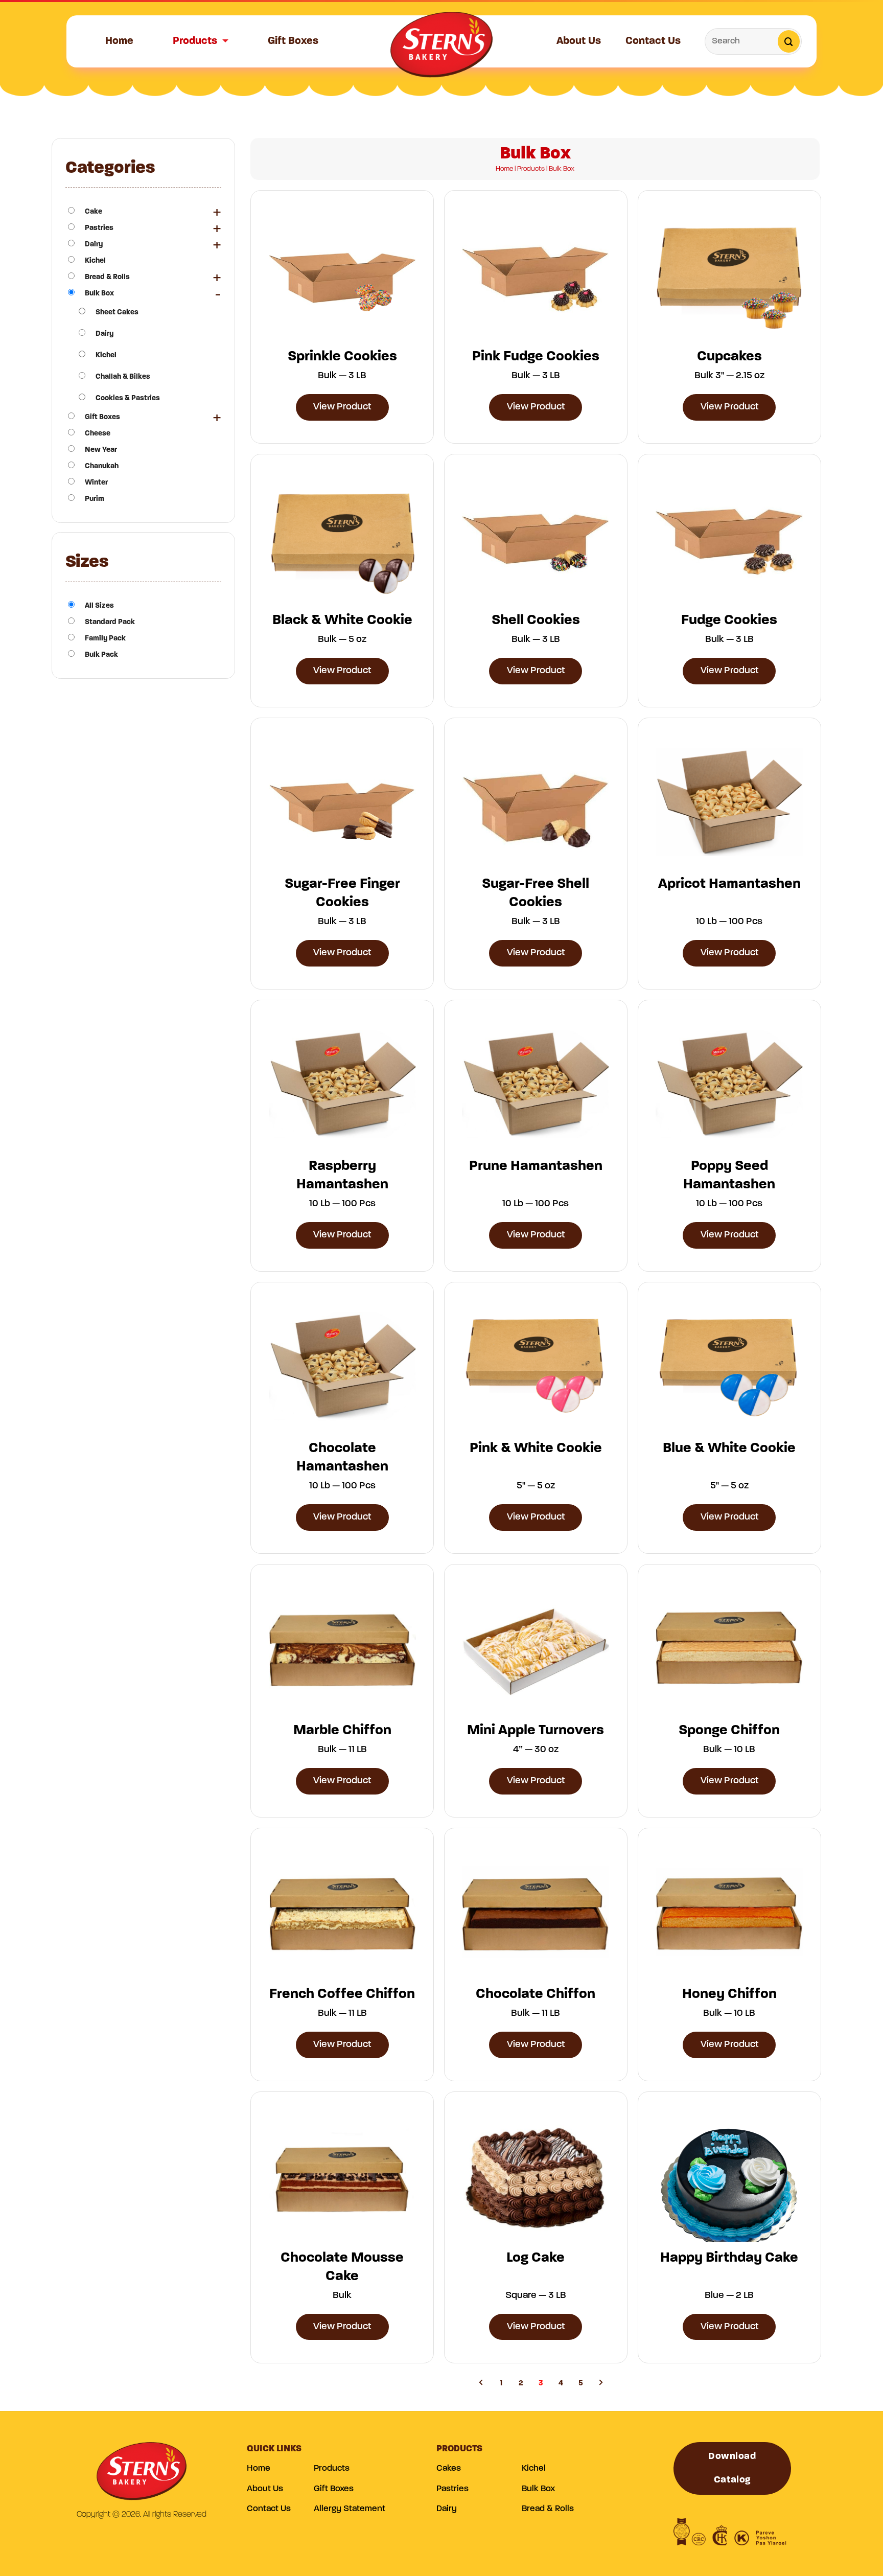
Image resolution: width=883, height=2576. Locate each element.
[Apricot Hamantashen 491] (729, 802)
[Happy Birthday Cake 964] (729, 2176)
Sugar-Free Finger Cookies (342, 893)
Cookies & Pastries (128, 398)
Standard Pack (110, 622)
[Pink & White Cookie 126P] (536, 1366)
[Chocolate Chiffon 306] (536, 1912)
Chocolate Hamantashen (342, 1458)
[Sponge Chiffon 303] (729, 1648)
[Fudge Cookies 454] (729, 538)
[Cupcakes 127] (729, 275)
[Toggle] (217, 212)
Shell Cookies (536, 620)
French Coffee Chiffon (342, 1994)
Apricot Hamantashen (729, 884)
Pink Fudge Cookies (536, 357)
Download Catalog (732, 2468)
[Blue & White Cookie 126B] (729, 1366)
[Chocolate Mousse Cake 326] (342, 2176)
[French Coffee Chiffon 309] (342, 1912)
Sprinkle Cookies (342, 357)
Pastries (99, 228)
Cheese (98, 434)
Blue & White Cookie (729, 1448)
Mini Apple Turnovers (536, 1731)
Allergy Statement (350, 2509)
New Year (101, 450)
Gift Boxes (293, 41)
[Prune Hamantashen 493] (536, 1084)
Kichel (95, 261)
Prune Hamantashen (536, 1166)
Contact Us (653, 41)
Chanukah (102, 466)
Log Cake (536, 2258)
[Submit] (789, 41)
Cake (94, 212)
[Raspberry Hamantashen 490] (342, 1084)
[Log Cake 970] (536, 2176)
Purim (95, 499)
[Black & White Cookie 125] (342, 538)
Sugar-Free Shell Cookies (536, 893)
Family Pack (105, 639)
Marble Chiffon (342, 1731)
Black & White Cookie (342, 620)
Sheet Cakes (117, 313)
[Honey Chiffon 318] (729, 1912)
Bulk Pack (101, 655)
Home (119, 41)
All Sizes (99, 606)
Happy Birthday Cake (729, 2258)
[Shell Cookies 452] (536, 538)
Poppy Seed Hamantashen (729, 1176)
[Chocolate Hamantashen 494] (342, 1366)
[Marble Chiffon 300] (342, 1648)
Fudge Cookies (729, 620)
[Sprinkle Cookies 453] (342, 274)
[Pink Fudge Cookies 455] (536, 274)
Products (195, 41)
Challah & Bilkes (123, 377)
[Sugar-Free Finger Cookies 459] (342, 802)
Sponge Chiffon (729, 1731)
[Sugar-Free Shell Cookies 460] (536, 802)
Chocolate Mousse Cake (342, 2267)
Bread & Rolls (107, 277)
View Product (342, 407)
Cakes (449, 2468)
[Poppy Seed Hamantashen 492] (729, 1084)
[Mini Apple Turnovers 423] (536, 1648)
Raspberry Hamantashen (342, 1176)
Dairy (94, 245)
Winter (96, 483)
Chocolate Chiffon (536, 1994)
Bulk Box (99, 294)
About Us (579, 41)
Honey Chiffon (729, 1994)
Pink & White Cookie (536, 1448)
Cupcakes (729, 357)
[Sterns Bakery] (441, 48)
